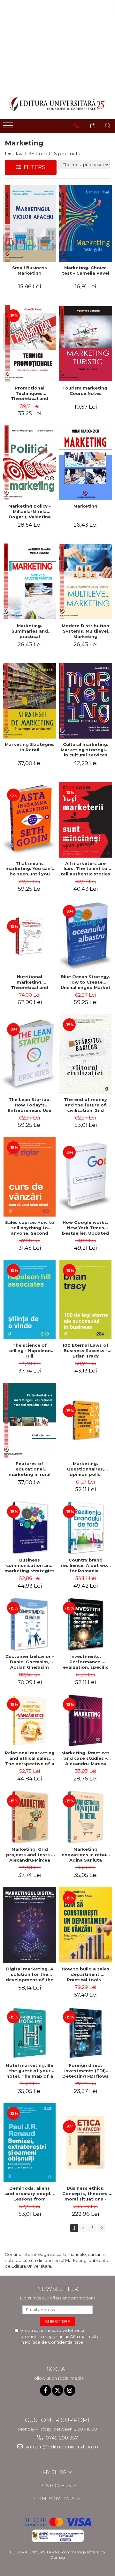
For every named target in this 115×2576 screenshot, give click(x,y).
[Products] (9, 127)
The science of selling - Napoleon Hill (30, 1351)
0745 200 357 (61, 2438)
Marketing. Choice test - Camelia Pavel (86, 270)
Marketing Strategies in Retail (30, 747)
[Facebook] (46, 2390)
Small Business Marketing (30, 270)
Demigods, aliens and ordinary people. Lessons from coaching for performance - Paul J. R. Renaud (30, 2193)
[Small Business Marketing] (30, 223)
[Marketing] (85, 463)
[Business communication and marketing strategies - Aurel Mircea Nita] (30, 1528)
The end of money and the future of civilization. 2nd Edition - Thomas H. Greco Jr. (85, 1105)
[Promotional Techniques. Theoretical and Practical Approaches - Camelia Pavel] (30, 344)
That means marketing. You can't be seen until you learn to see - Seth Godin (30, 869)
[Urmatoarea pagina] (101, 2228)
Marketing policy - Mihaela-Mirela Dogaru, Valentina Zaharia (30, 511)
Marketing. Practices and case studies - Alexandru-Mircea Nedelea (85, 1758)
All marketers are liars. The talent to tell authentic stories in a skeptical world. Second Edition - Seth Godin (85, 869)
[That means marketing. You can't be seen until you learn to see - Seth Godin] (30, 819)
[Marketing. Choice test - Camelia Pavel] (85, 223)
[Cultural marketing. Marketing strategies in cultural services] (85, 701)
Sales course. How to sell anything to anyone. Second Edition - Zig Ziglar (30, 1228)
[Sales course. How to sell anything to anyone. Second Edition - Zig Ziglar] (30, 1177)
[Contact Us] (77, 126)
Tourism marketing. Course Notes (85, 391)
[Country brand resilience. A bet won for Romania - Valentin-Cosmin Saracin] (85, 1528)
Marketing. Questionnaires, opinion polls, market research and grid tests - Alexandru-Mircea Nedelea (86, 1469)
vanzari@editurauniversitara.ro (61, 2447)
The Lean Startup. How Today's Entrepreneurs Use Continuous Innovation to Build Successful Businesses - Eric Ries (30, 1105)
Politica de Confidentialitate (54, 2342)
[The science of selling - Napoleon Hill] (30, 1300)
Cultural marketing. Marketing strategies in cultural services (85, 750)
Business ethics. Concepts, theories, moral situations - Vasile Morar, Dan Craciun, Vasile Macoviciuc (85, 2193)
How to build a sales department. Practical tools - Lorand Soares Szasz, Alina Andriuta (86, 1974)
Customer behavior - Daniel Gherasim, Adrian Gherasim (30, 1662)
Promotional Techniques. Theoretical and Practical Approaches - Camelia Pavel (30, 393)
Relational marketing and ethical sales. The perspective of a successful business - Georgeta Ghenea (30, 1758)
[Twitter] (58, 2390)
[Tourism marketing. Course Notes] (85, 344)
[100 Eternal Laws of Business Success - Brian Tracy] (85, 1300)
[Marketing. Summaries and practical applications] (30, 582)
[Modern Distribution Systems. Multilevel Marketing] (85, 582)
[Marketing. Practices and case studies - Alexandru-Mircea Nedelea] (85, 1720)
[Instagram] (70, 2390)
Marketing (85, 506)
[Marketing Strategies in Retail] (30, 701)
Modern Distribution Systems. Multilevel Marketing (85, 631)
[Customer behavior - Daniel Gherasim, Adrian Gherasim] (30, 1624)
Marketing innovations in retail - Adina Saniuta (85, 1855)
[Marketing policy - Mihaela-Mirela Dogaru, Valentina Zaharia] (30, 463)
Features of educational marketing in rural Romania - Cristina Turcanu (30, 1469)
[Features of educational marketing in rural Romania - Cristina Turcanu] (30, 1420)
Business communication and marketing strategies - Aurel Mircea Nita (30, 1565)
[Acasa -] (57, 104)
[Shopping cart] (93, 126)
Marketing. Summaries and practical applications (30, 631)
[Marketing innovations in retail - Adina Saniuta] (85, 1817)
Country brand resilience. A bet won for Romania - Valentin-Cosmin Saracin (85, 1565)
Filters (33, 167)
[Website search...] (108, 126)
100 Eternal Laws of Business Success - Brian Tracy (85, 1351)
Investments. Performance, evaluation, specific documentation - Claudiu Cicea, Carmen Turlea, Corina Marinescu (86, 1662)
